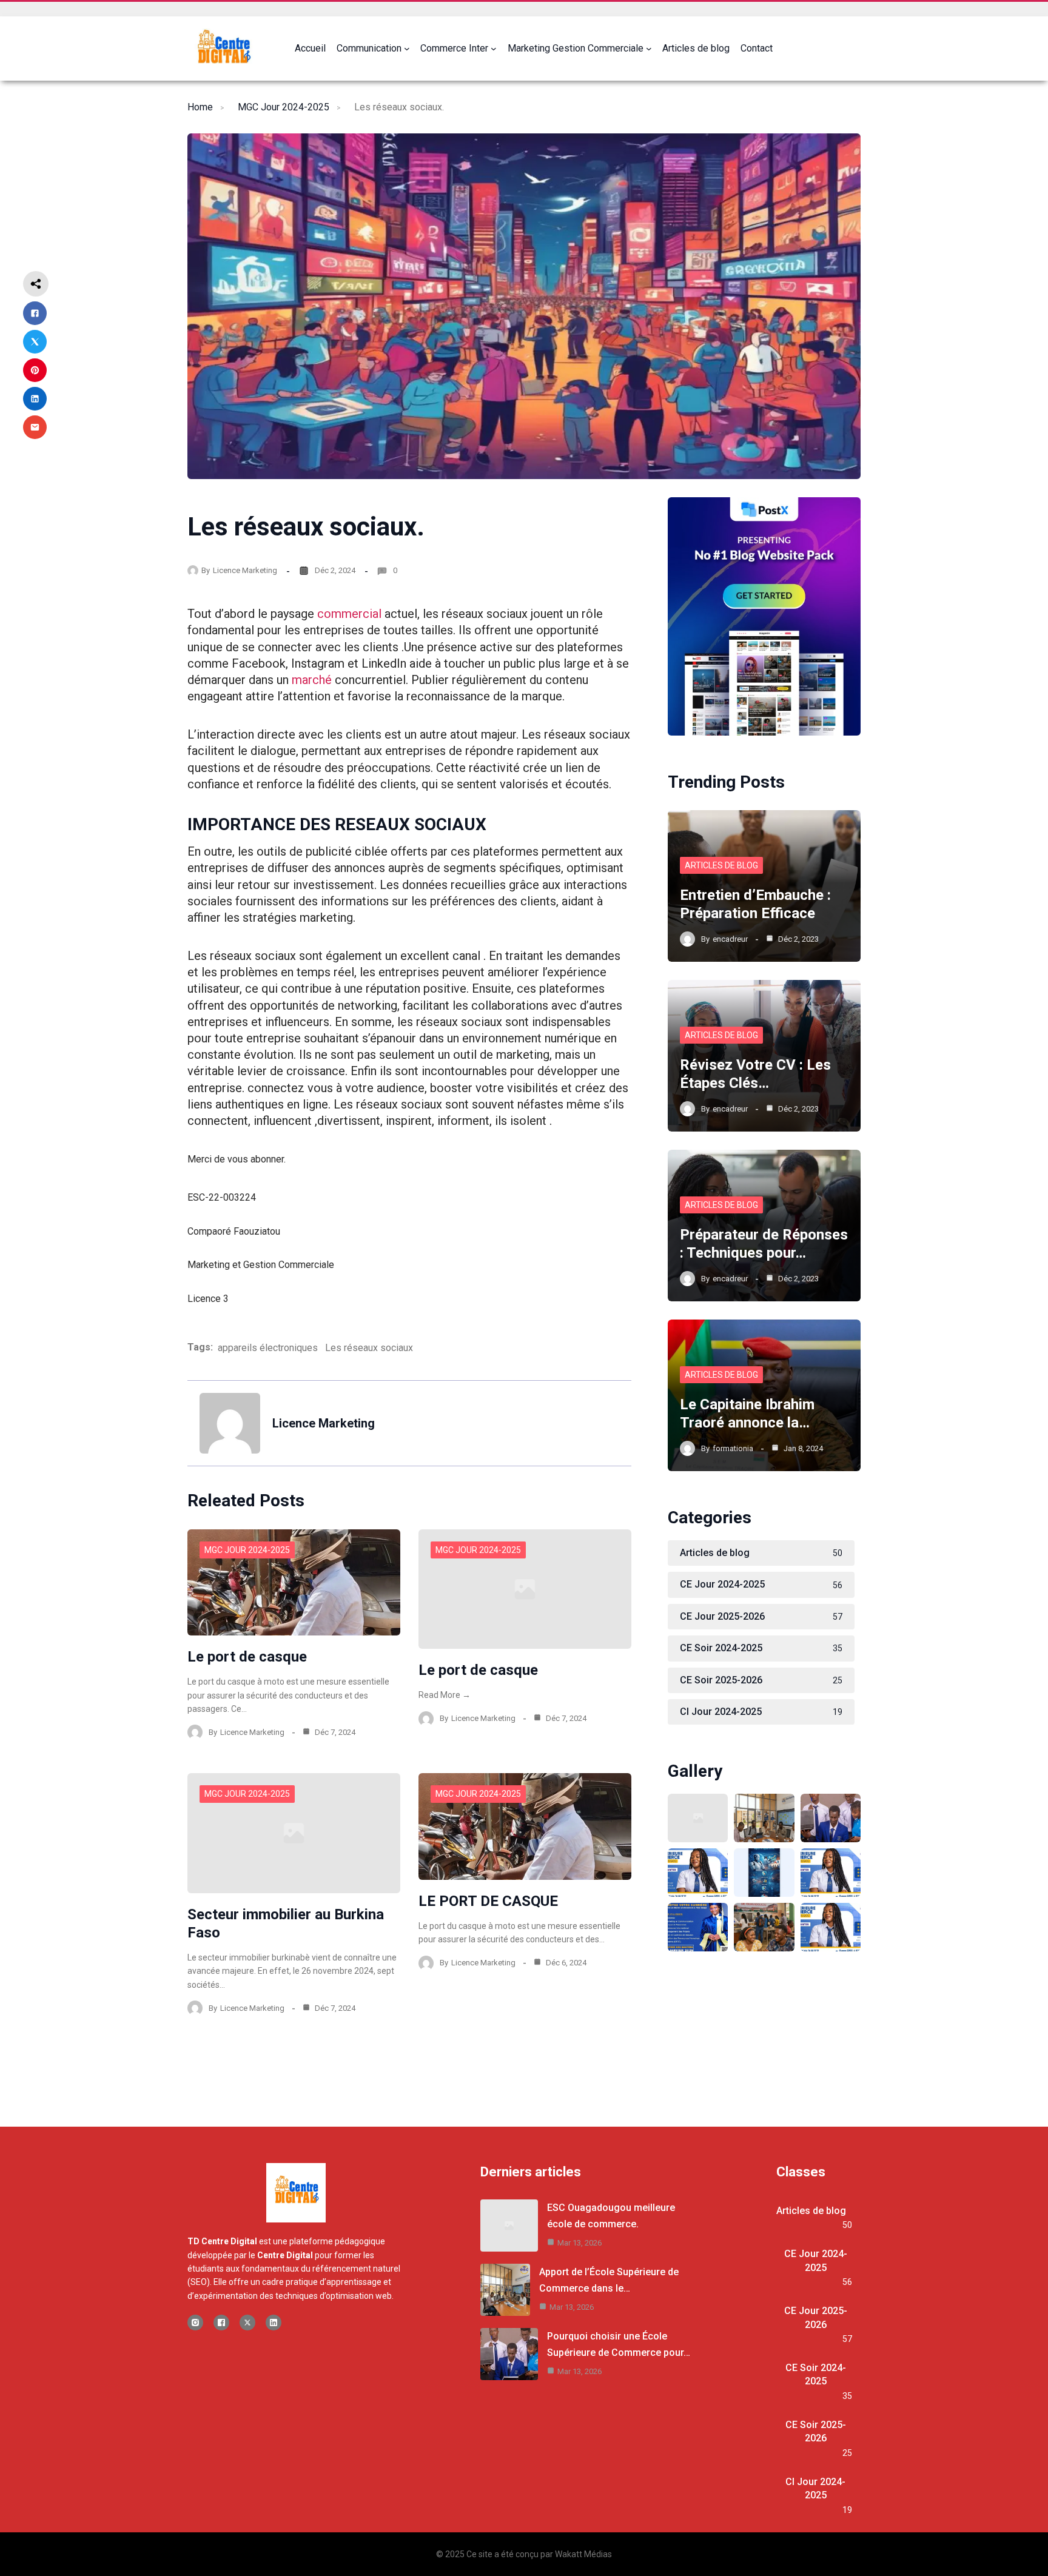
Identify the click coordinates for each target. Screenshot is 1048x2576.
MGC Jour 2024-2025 (284, 107)
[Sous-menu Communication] (407, 49)
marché (312, 680)
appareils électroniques (268, 1348)
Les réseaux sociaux (369, 1348)
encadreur (730, 939)
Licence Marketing (245, 570)
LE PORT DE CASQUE (488, 1901)
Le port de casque (247, 1657)
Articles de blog (721, 865)
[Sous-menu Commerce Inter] (494, 49)
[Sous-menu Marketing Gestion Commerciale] (649, 49)
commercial (349, 614)
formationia (733, 1448)
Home (200, 107)
